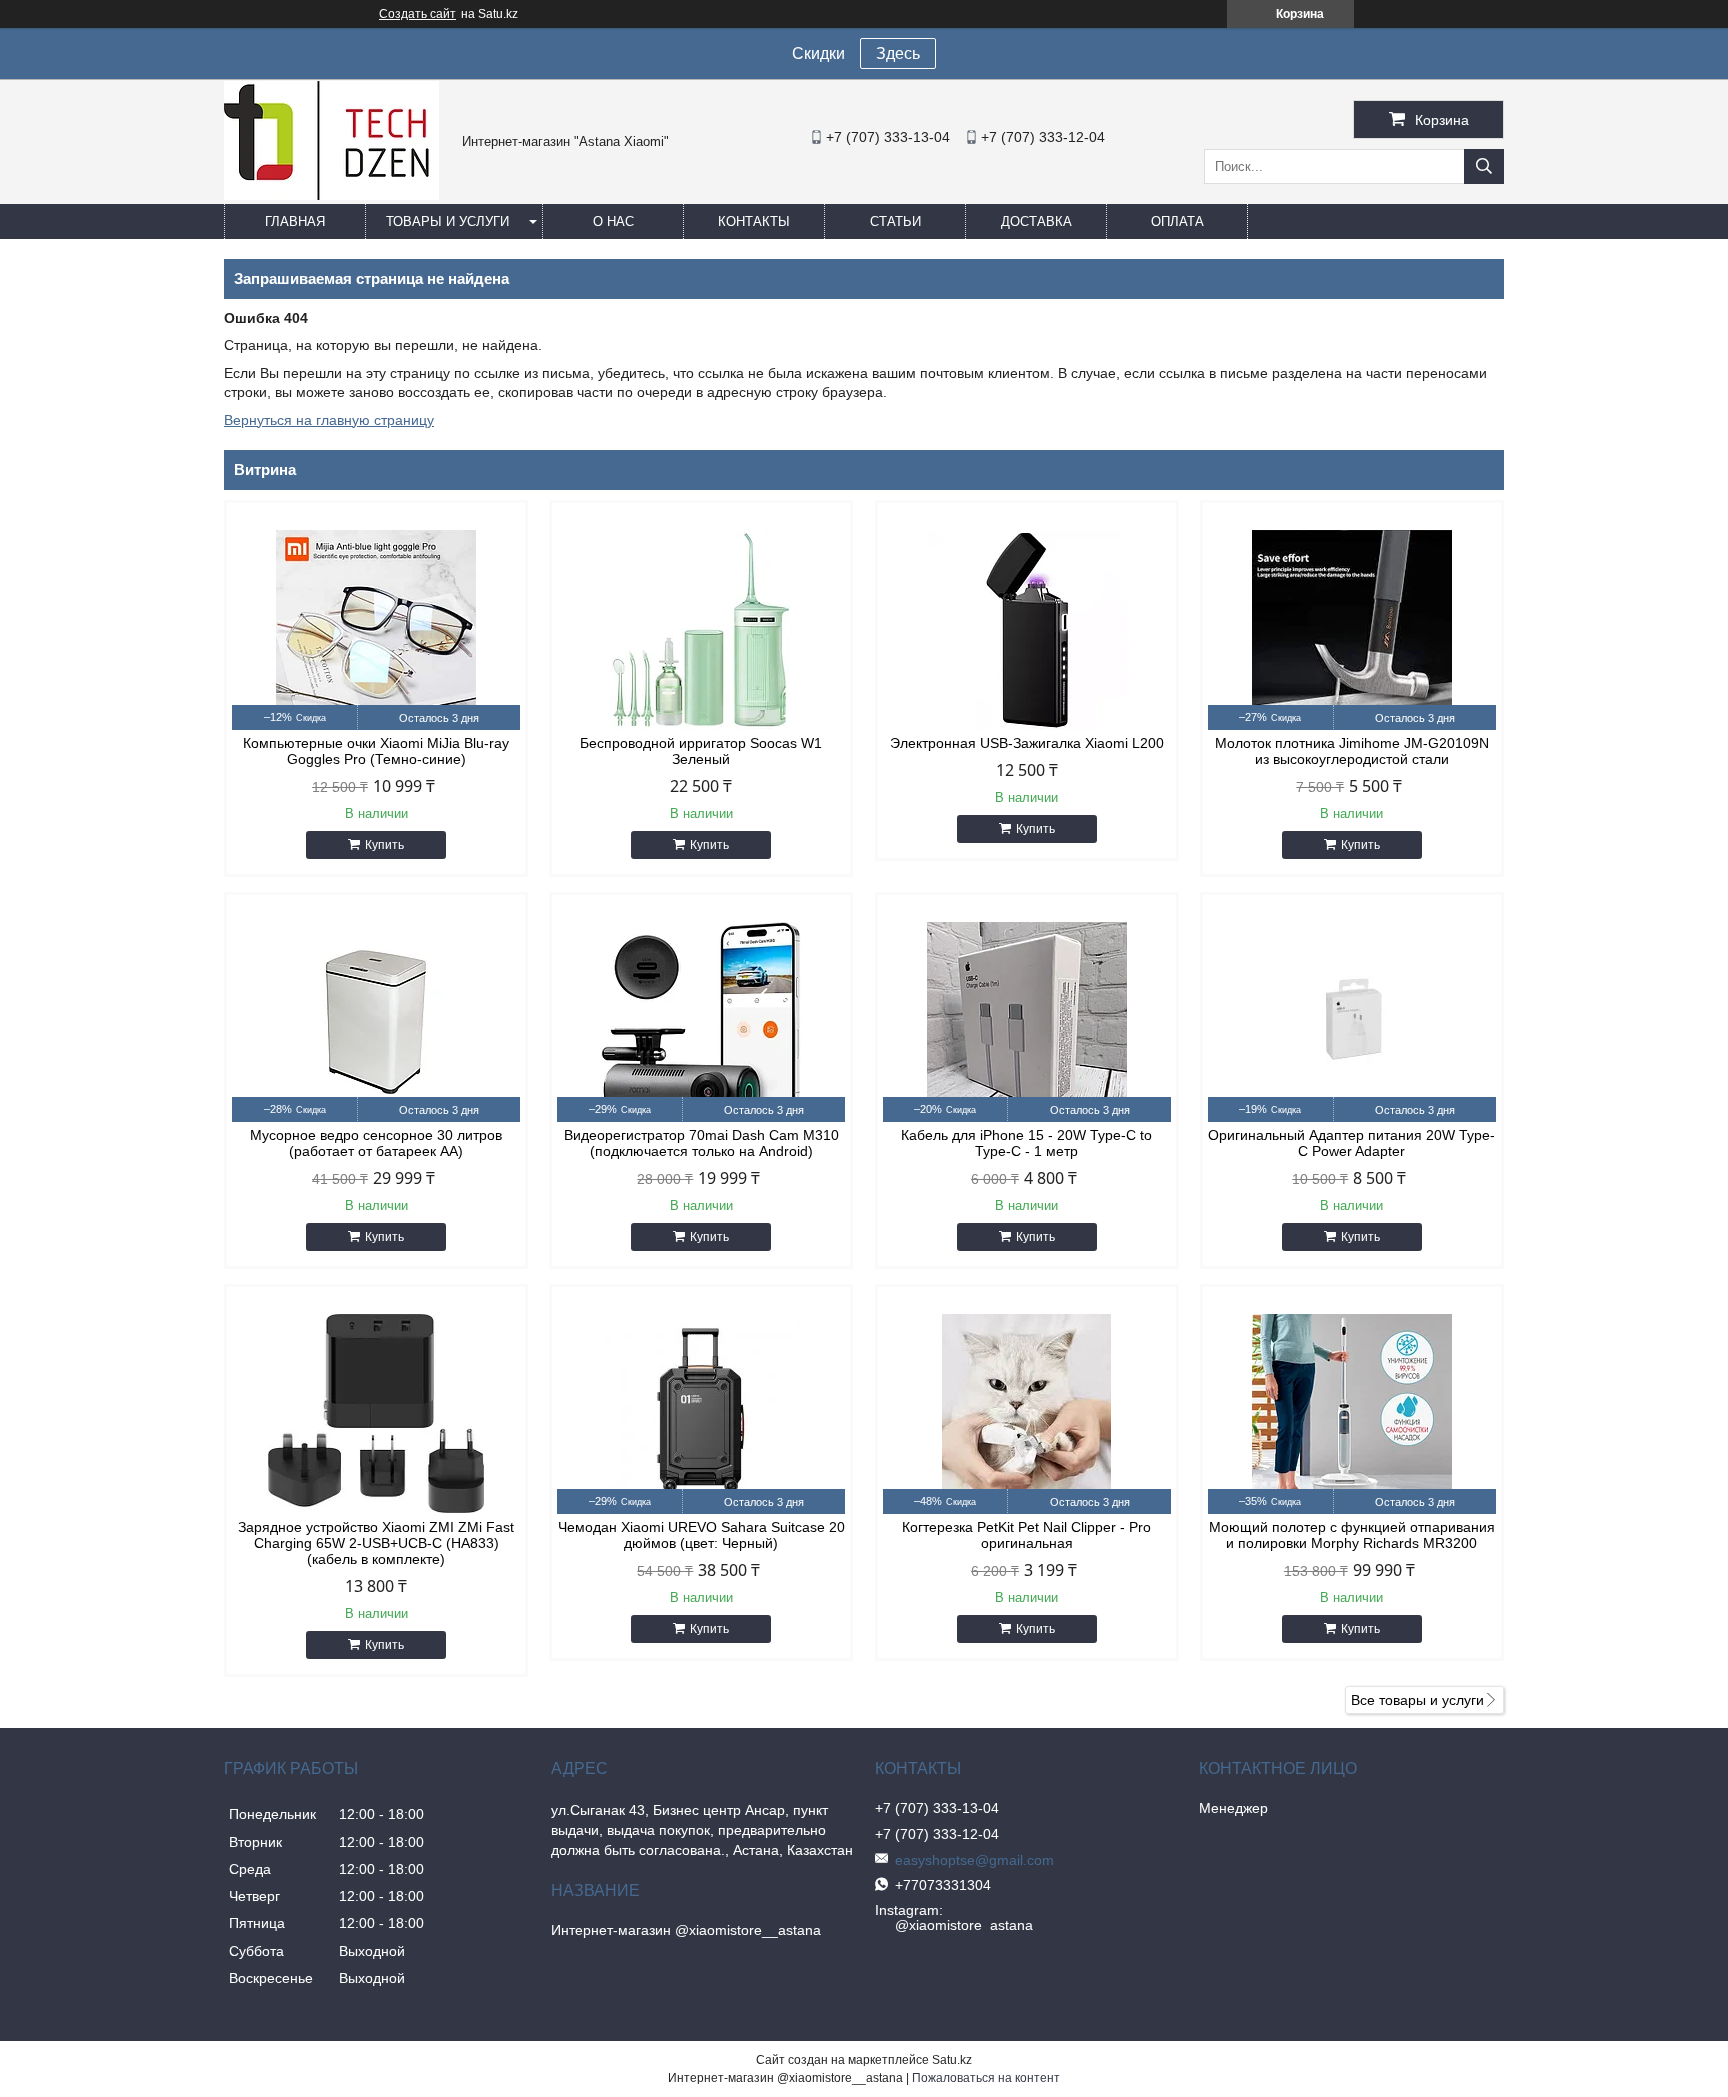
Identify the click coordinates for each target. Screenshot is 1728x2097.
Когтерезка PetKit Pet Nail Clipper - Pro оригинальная (1026, 1535)
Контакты (754, 221)
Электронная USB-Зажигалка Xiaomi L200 (1027, 743)
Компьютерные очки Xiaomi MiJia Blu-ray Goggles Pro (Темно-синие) (376, 751)
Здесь (898, 53)
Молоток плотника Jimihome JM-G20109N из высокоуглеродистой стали (1352, 751)
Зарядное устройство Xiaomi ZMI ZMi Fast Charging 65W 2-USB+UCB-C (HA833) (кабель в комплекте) (376, 1543)
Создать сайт (417, 14)
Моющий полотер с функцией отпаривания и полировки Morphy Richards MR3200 (1352, 1535)
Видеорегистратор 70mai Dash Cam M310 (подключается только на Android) (701, 1143)
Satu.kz (952, 2060)
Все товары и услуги (1417, 1700)
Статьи (895, 221)
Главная (295, 221)
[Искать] (1484, 166)
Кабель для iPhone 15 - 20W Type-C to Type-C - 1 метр (1026, 1143)
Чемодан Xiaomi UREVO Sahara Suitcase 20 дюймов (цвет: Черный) (701, 1535)
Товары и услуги (447, 221)
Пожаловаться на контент (986, 2078)
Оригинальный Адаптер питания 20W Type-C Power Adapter (1351, 1143)
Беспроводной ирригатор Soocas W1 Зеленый (701, 751)
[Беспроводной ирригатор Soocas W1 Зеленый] (701, 630)
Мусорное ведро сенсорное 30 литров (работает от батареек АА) (376, 1143)
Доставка (1036, 221)
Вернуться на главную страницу (329, 420)
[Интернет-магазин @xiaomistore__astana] (331, 195)
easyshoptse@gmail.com (974, 1860)
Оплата (1177, 221)
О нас (613, 221)
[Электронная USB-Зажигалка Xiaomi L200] (1027, 630)
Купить (384, 845)
